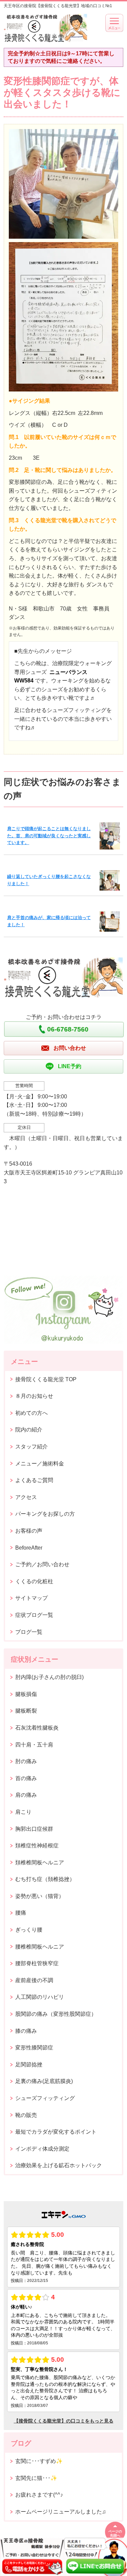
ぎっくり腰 (29, 1930)
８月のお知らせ (34, 1396)
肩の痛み (26, 1795)
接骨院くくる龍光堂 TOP (46, 1379)
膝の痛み (26, 2031)
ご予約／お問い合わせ (42, 1564)
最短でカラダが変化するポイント (56, 2132)
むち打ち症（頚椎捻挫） (45, 1879)
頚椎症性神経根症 (37, 1846)
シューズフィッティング (45, 2098)
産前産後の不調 (34, 1980)
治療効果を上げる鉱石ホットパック (59, 2165)
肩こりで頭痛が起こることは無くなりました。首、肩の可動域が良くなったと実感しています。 (49, 836)
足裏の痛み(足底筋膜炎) (44, 2081)
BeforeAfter (29, 1548)
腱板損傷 (26, 1694)
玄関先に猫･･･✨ (36, 2478)
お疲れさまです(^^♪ (39, 2495)
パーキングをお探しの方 (45, 1514)
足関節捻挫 (29, 2065)
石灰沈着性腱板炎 (37, 1728)
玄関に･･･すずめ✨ (39, 2461)
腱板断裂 (26, 1711)
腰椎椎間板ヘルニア (40, 1947)
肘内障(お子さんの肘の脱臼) (49, 1677)
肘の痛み (26, 1761)
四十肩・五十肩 (34, 1745)
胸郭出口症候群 (34, 1829)
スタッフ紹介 (31, 1447)
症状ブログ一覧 (34, 1615)
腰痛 (21, 1913)
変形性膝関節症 (34, 2048)
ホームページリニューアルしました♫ (61, 2512)
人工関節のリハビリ (40, 1997)
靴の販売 (26, 2115)
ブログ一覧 (29, 1632)
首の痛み (26, 1778)
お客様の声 (29, 1531)
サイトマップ (31, 1598)
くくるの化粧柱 (34, 1581)
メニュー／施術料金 (40, 1464)
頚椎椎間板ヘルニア (40, 1862)
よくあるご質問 (34, 1480)
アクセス (26, 1497)
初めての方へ (31, 1413)
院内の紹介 (29, 1430)
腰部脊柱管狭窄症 (37, 1963)
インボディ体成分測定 (42, 2149)
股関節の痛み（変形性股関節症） (56, 2014)
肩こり (23, 1812)
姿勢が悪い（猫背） (40, 1896)
